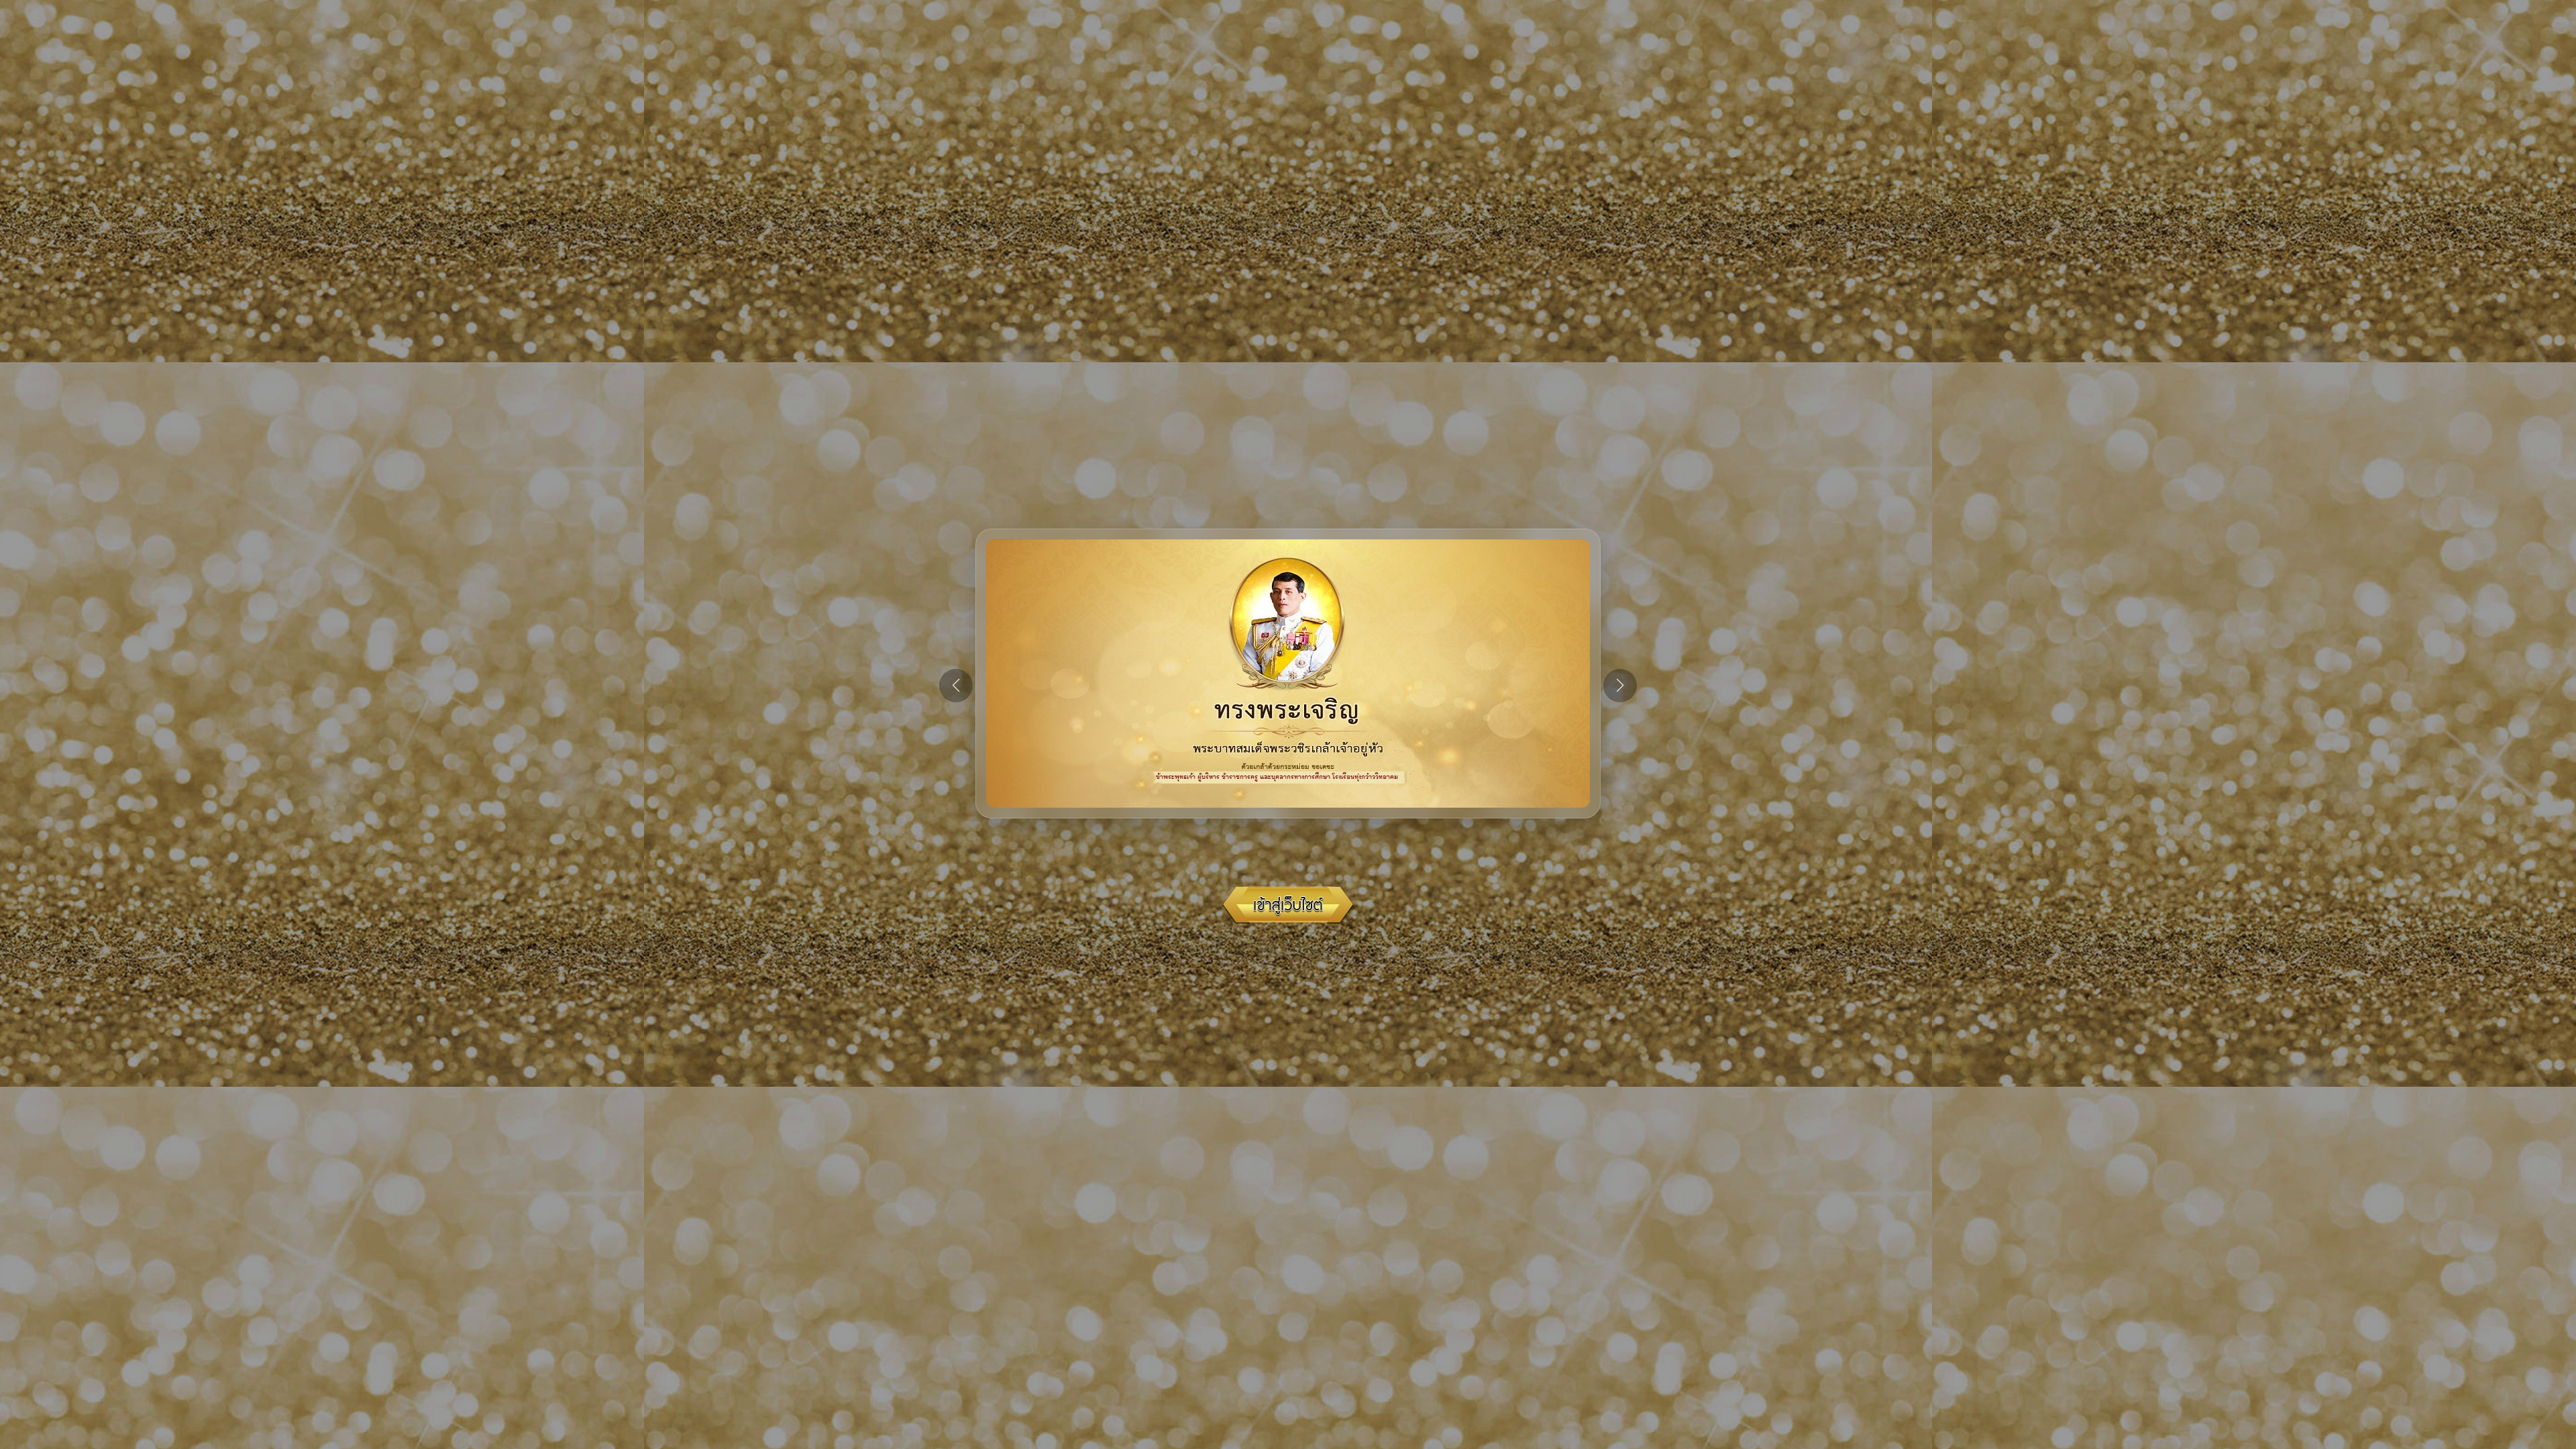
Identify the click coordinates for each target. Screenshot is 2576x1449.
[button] (1620, 686)
